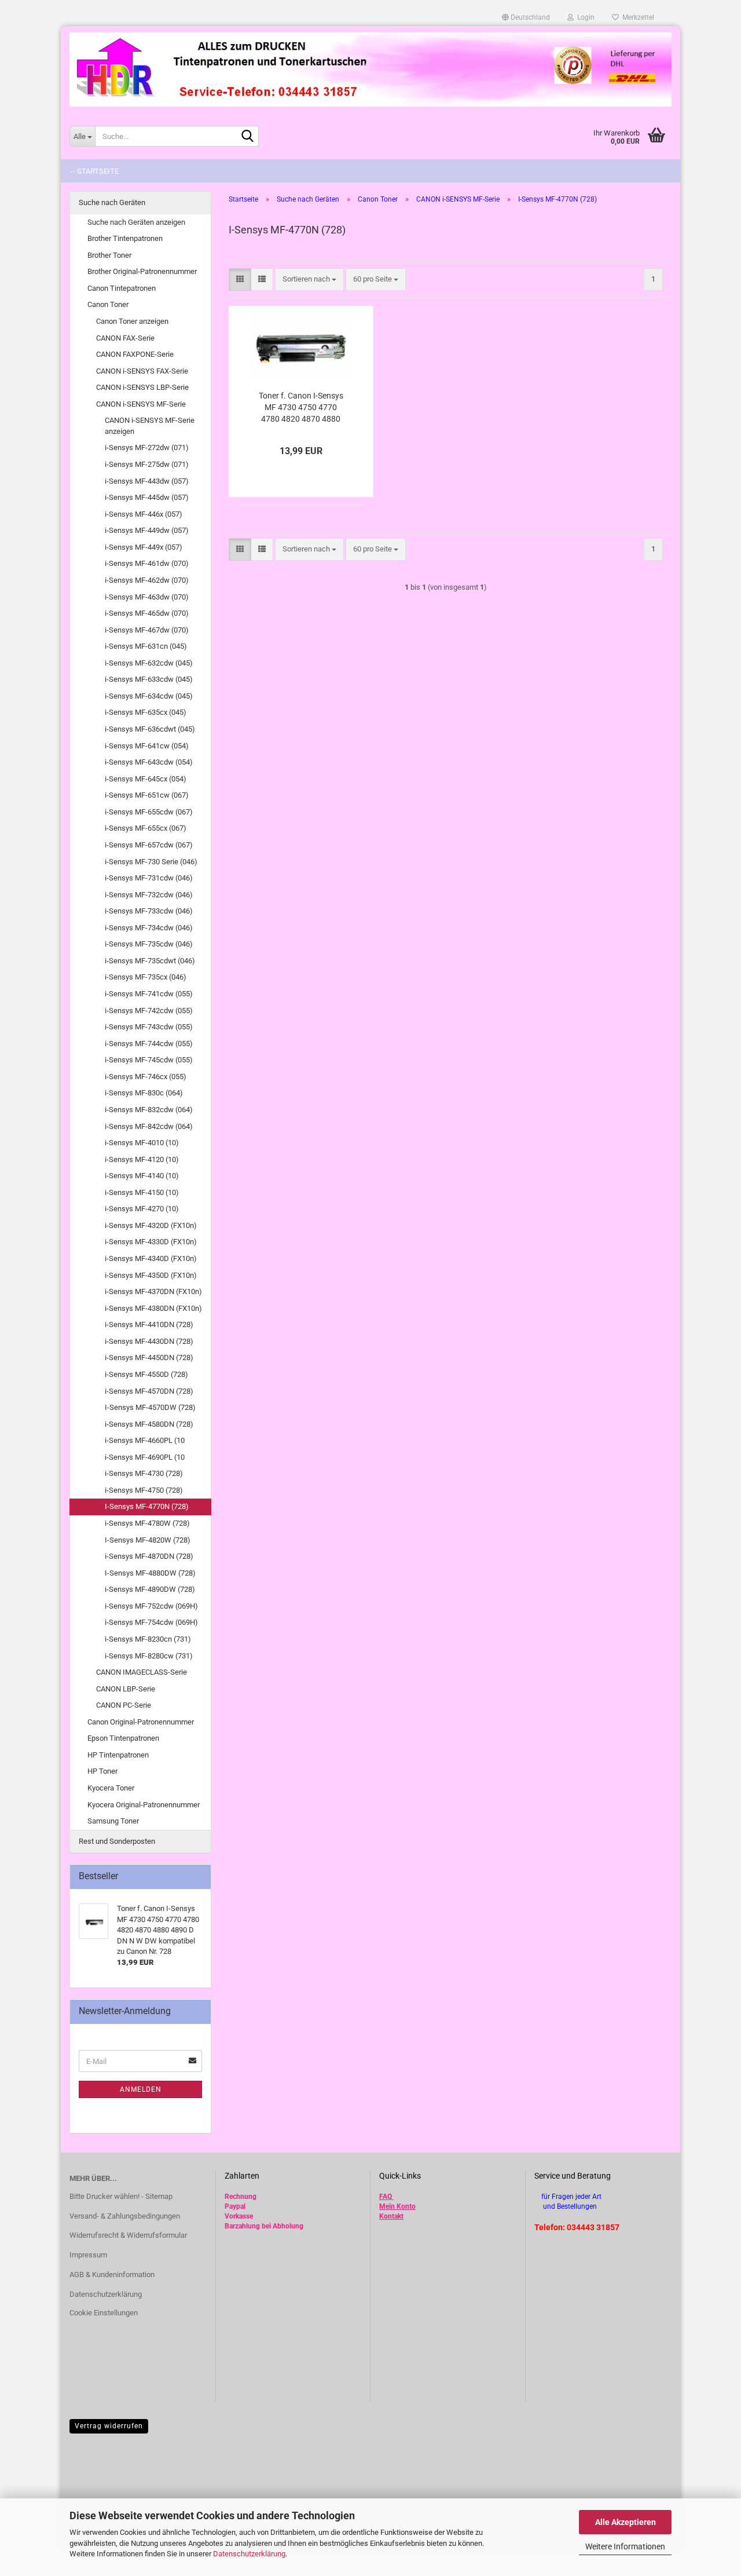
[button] (526, 17)
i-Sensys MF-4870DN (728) (149, 1556)
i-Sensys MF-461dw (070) (147, 563)
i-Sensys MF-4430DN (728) (149, 1341)
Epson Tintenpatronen (123, 1738)
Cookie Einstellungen (104, 2313)
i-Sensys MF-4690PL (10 (145, 1457)
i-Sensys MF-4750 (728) (144, 1490)
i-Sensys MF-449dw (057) (147, 530)
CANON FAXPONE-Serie (135, 354)
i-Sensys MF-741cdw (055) (149, 994)
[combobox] (309, 279)
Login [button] (584, 17)
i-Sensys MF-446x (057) (144, 514)
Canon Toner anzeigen (132, 321)
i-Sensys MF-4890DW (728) (150, 1589)
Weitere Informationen (625, 2546)
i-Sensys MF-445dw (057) (147, 497)
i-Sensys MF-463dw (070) (147, 597)
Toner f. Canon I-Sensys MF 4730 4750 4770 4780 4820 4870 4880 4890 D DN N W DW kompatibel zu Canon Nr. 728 (301, 408)
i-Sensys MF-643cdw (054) (149, 762)
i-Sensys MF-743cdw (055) (149, 1027)
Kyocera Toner (111, 1788)
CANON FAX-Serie (125, 338)
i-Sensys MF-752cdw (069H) (151, 1606)
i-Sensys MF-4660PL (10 (145, 1440)
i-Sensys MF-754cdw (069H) (151, 1622)
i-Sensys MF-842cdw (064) (149, 1126)
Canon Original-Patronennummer (141, 1722)
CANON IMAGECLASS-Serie (142, 1672)
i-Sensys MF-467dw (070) (147, 630)
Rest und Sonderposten (117, 1841)
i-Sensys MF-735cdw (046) (149, 944)
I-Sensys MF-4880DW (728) (150, 1573)
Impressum (88, 2255)
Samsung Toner (113, 1821)
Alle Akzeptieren (626, 2522)
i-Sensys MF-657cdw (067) (149, 845)
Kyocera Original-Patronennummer (144, 1805)
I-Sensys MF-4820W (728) (148, 1540)
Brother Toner (109, 255)
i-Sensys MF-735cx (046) (146, 977)
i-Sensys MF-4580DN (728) (149, 1424)
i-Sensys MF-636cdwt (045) (150, 729)
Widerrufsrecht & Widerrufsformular (128, 2235)
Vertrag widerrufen (109, 2426)
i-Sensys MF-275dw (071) (147, 464)
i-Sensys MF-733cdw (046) (149, 911)
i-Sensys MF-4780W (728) (147, 1523)
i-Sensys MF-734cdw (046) (149, 928)
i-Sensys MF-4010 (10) (142, 1143)
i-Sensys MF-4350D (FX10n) (151, 1275)
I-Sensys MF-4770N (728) (147, 1506)
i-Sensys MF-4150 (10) (142, 1192)
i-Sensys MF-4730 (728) (144, 1473)
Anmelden (141, 2089)
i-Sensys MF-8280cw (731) (149, 1656)
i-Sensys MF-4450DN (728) (149, 1358)
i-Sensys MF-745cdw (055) (149, 1060)
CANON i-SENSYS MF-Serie (141, 404)
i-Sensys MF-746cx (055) (146, 1077)
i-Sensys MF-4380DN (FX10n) (153, 1308)
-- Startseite (95, 171)
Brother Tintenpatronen (125, 238)
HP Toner (102, 1771)
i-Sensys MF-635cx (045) (146, 712)
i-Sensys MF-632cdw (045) (149, 663)
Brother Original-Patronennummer (142, 271)
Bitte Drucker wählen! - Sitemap (121, 2196)
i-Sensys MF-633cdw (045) (149, 679)
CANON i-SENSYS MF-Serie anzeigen (150, 426)
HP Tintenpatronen (118, 1755)
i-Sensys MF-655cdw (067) (149, 812)
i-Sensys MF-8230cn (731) (148, 1639)
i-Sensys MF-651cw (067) (147, 795)
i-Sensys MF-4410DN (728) (149, 1324)
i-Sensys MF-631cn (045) (146, 646)
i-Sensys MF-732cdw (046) (149, 895)
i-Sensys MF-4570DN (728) (149, 1391)
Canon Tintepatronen (122, 288)
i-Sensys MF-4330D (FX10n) (151, 1242)
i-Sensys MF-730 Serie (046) (151, 862)
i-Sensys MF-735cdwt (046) (150, 961)
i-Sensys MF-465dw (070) (147, 613)
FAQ (386, 2197)
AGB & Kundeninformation (112, 2274)
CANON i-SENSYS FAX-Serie (142, 371)
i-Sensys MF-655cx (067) (146, 828)
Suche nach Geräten (112, 202)
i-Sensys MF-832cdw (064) (149, 1110)
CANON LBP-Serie (126, 1689)
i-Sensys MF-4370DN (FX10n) (153, 1291)
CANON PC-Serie (124, 1705)
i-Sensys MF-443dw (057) (147, 481)
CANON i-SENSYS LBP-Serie (142, 387)
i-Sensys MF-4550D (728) (146, 1374)
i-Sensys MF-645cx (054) (146, 779)
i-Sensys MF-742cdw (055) (149, 1011)
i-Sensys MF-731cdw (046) (149, 878)
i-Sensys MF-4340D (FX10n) (151, 1258)
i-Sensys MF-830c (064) (144, 1093)
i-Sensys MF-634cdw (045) (149, 696)
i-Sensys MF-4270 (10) (142, 1209)
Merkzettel (637, 17)
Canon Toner (108, 304)
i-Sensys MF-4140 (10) (142, 1176)
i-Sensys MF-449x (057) (144, 547)
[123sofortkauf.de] (370, 70)
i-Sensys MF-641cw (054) (147, 746)
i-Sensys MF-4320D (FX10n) (151, 1225)
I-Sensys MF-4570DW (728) (150, 1407)
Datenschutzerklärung (249, 2554)
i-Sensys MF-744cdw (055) (149, 1044)
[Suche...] (248, 137)
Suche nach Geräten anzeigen (136, 222)
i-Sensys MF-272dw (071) (147, 447)
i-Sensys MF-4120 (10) (142, 1159)
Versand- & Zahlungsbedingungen (125, 2216)
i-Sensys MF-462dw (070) (147, 580)
